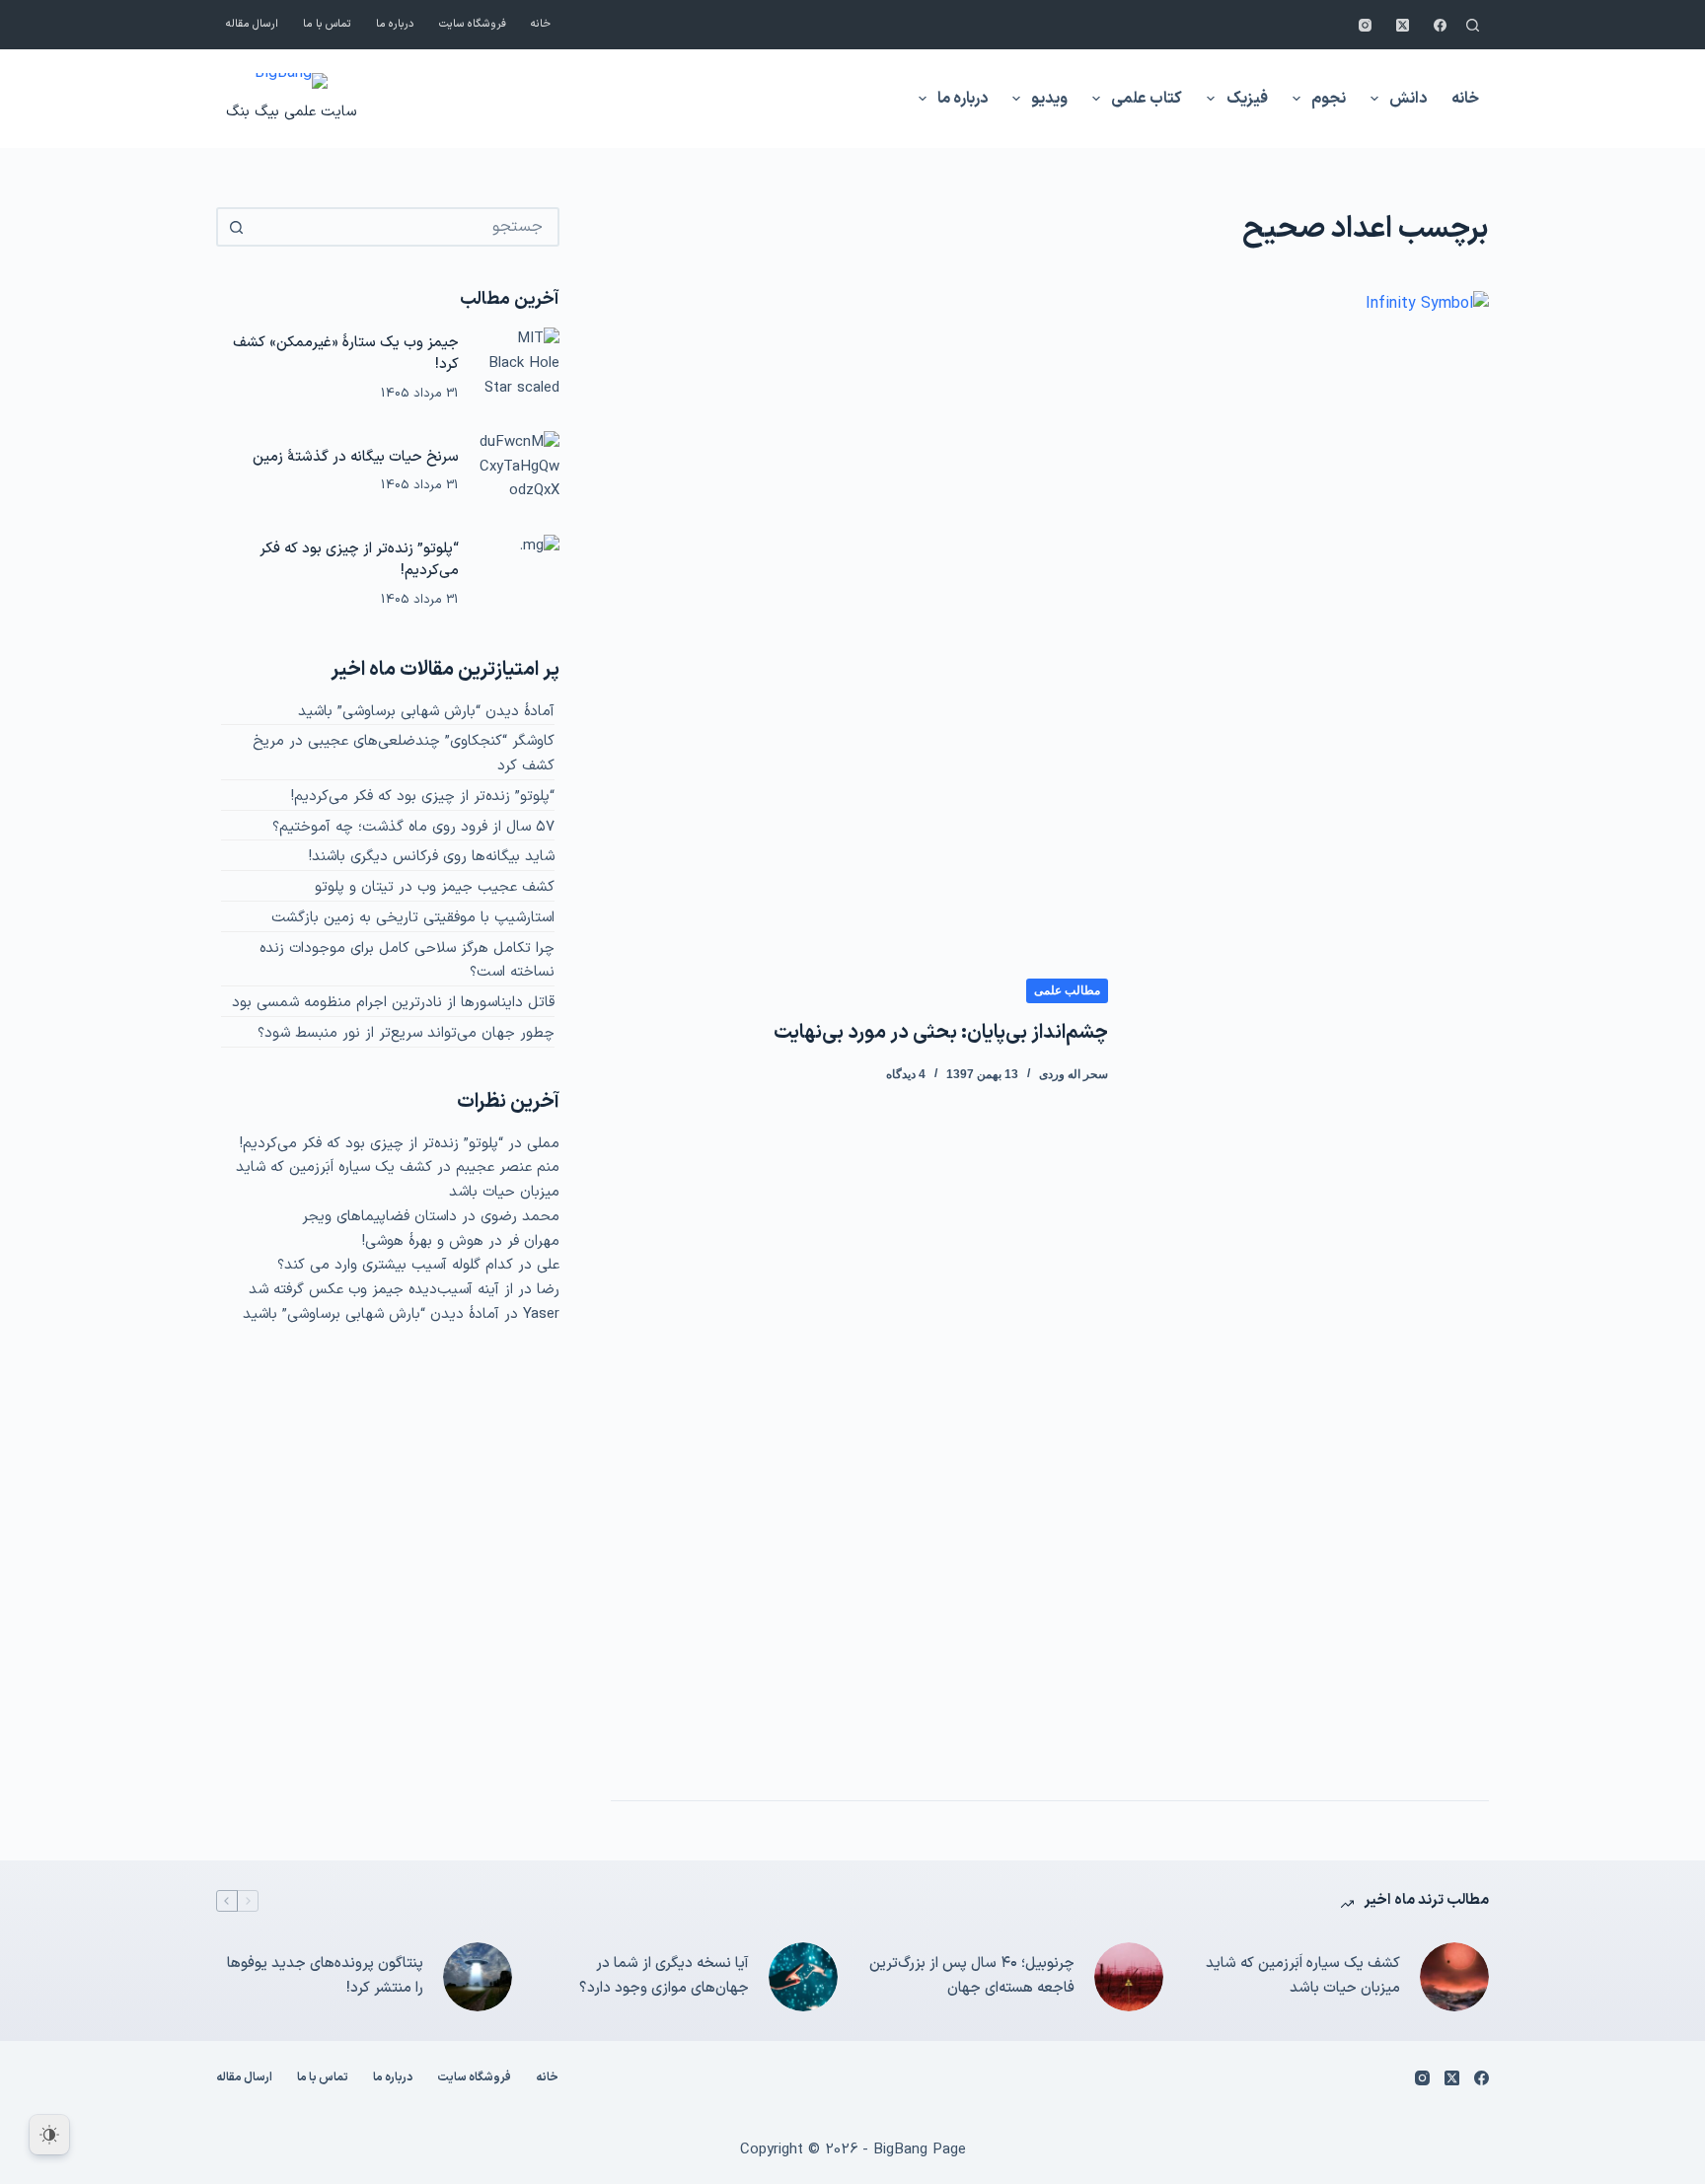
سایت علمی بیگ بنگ (291, 112)
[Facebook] (1440, 25)
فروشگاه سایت (473, 24)
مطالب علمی (1067, 990)
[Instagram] (1365, 25)
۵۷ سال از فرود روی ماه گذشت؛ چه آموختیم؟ (413, 827)
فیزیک (1247, 99)
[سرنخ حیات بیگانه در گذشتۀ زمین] (519, 472)
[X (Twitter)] (1403, 25)
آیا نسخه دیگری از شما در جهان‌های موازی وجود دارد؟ (664, 1976)
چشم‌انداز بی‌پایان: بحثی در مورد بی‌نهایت (941, 1033)
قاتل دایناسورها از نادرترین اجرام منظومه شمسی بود (393, 1003)
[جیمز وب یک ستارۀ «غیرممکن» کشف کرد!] (519, 368)
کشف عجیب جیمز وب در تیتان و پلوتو (435, 887)
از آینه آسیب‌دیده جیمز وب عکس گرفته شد (381, 1290)
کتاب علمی (1147, 99)
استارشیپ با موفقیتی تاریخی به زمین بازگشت (413, 918)
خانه (541, 24)
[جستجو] (1473, 25)
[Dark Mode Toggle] (49, 2135)
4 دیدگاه (906, 1074)
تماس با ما (327, 24)
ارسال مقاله (252, 24)
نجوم (1329, 99)
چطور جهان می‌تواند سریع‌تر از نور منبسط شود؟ (406, 1033)
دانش (1408, 99)
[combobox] (406, 227)
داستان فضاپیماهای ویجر (379, 1217)
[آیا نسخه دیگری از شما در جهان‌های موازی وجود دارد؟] (803, 1977)
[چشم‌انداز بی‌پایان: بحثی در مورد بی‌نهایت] (1313, 1031)
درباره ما (395, 24)
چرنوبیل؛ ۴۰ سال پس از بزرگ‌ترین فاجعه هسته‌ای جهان (972, 1976)
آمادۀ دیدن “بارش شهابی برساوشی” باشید (426, 712)
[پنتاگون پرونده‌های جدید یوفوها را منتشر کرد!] (478, 1977)
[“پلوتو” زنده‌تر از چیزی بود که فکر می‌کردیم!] (519, 575)
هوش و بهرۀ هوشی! (423, 1241)
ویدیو (1049, 99)
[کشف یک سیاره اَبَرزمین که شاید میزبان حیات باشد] (1454, 1977)
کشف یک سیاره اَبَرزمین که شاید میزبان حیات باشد (1303, 1976)
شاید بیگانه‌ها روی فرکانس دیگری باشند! (432, 857)
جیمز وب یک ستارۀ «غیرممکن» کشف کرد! (346, 354)
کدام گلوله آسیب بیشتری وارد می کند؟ (395, 1265)
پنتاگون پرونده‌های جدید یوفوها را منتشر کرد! (325, 1976)
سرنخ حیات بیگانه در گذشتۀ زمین (356, 457)
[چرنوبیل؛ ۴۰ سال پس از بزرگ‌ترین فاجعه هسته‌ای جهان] (1129, 1977)
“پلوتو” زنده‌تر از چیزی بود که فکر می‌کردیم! (359, 560)
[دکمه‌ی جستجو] (236, 227)
